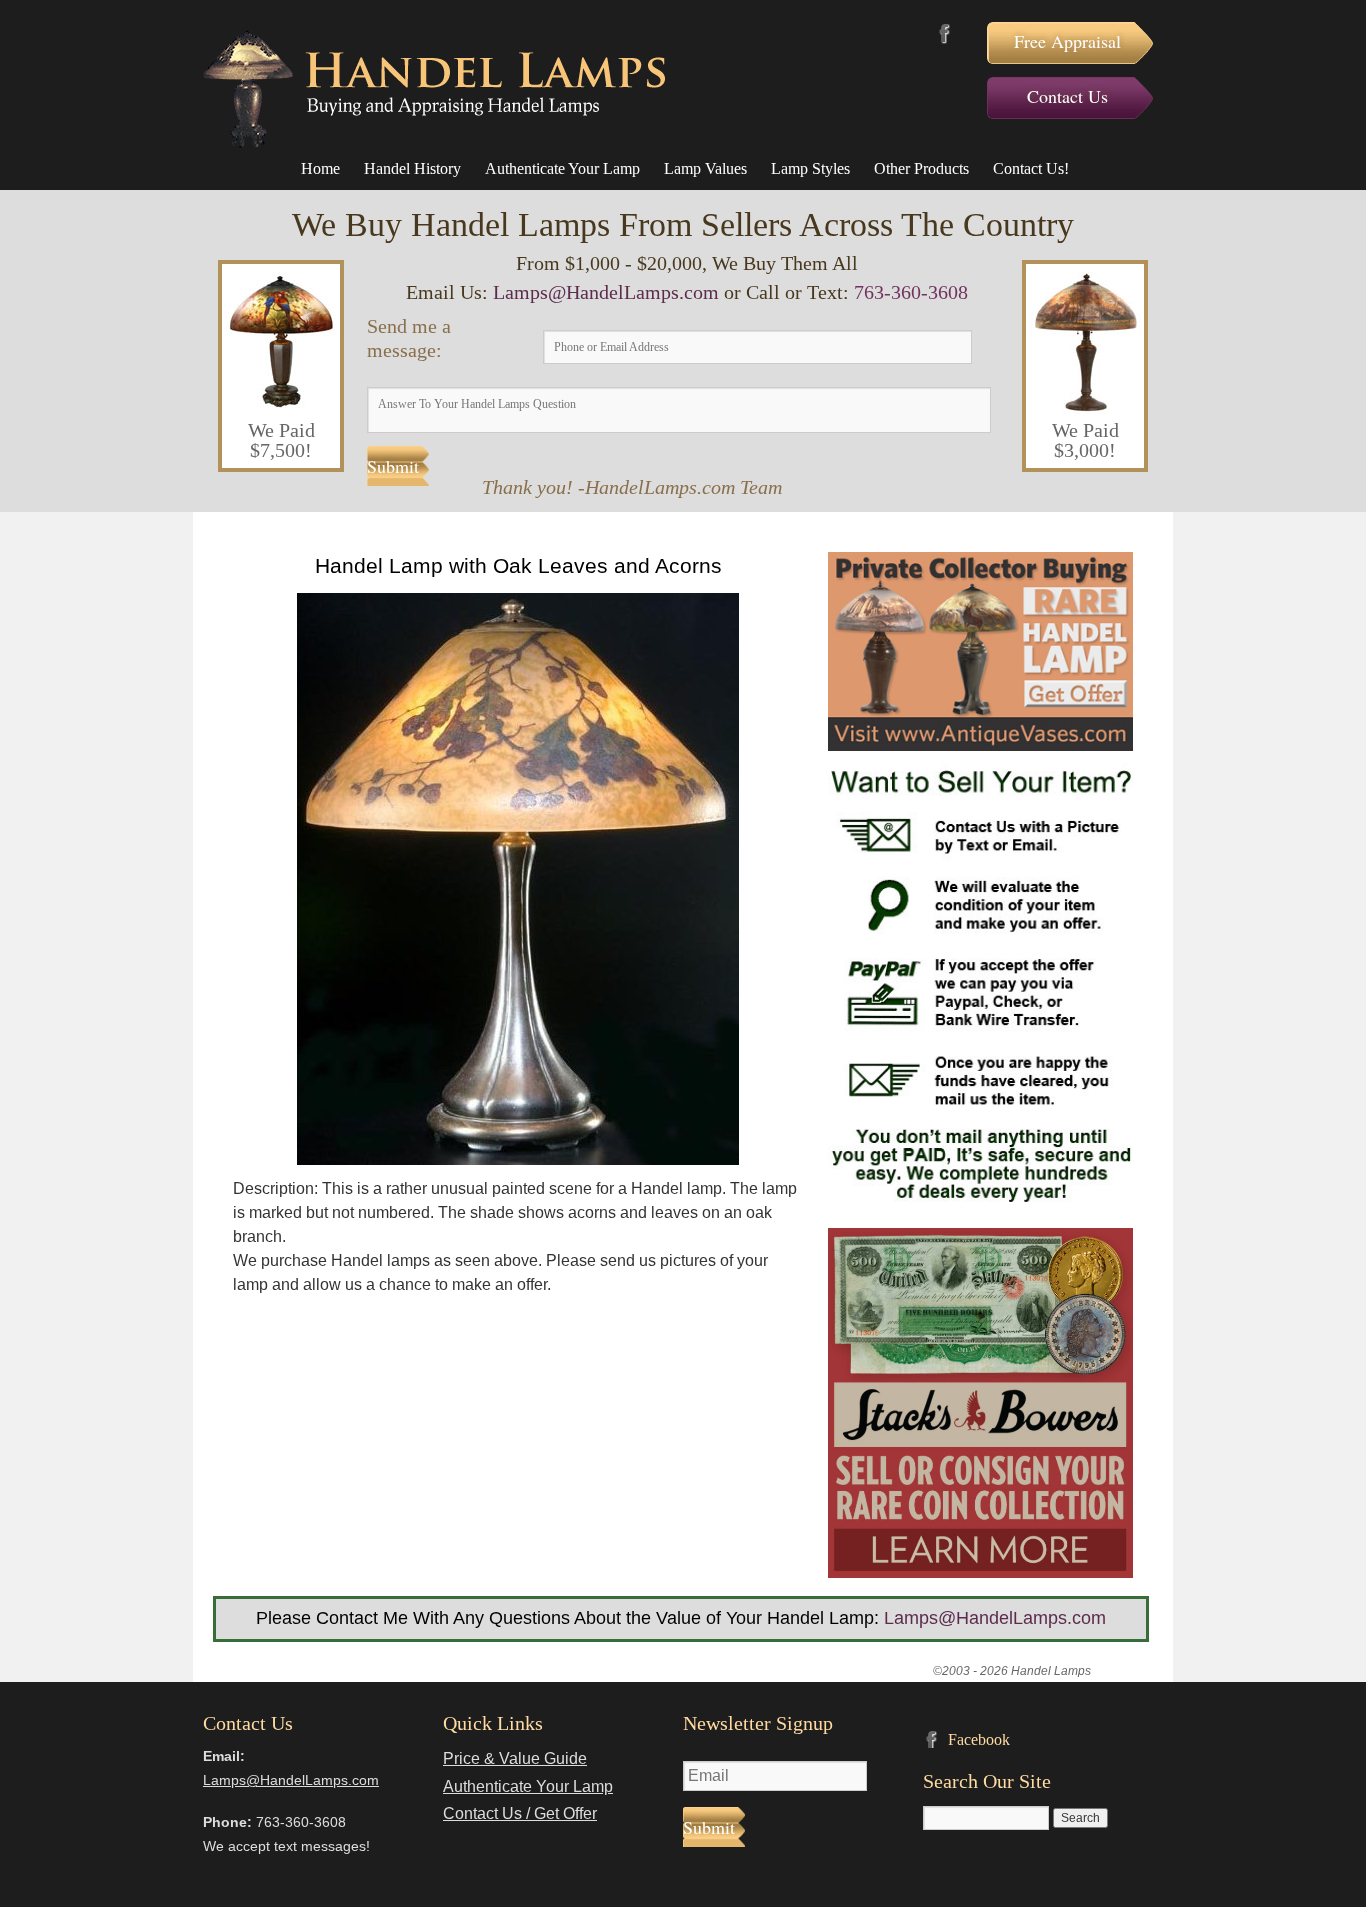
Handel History (412, 168)
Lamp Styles (810, 168)
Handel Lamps (434, 89)
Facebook (944, 33)
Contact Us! (1031, 168)
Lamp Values (705, 168)
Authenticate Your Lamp (562, 168)
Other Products (921, 168)
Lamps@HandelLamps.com (606, 292)
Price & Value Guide (515, 1758)
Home (320, 168)
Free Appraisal (1067, 41)
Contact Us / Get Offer (520, 1813)
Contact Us (1067, 96)
